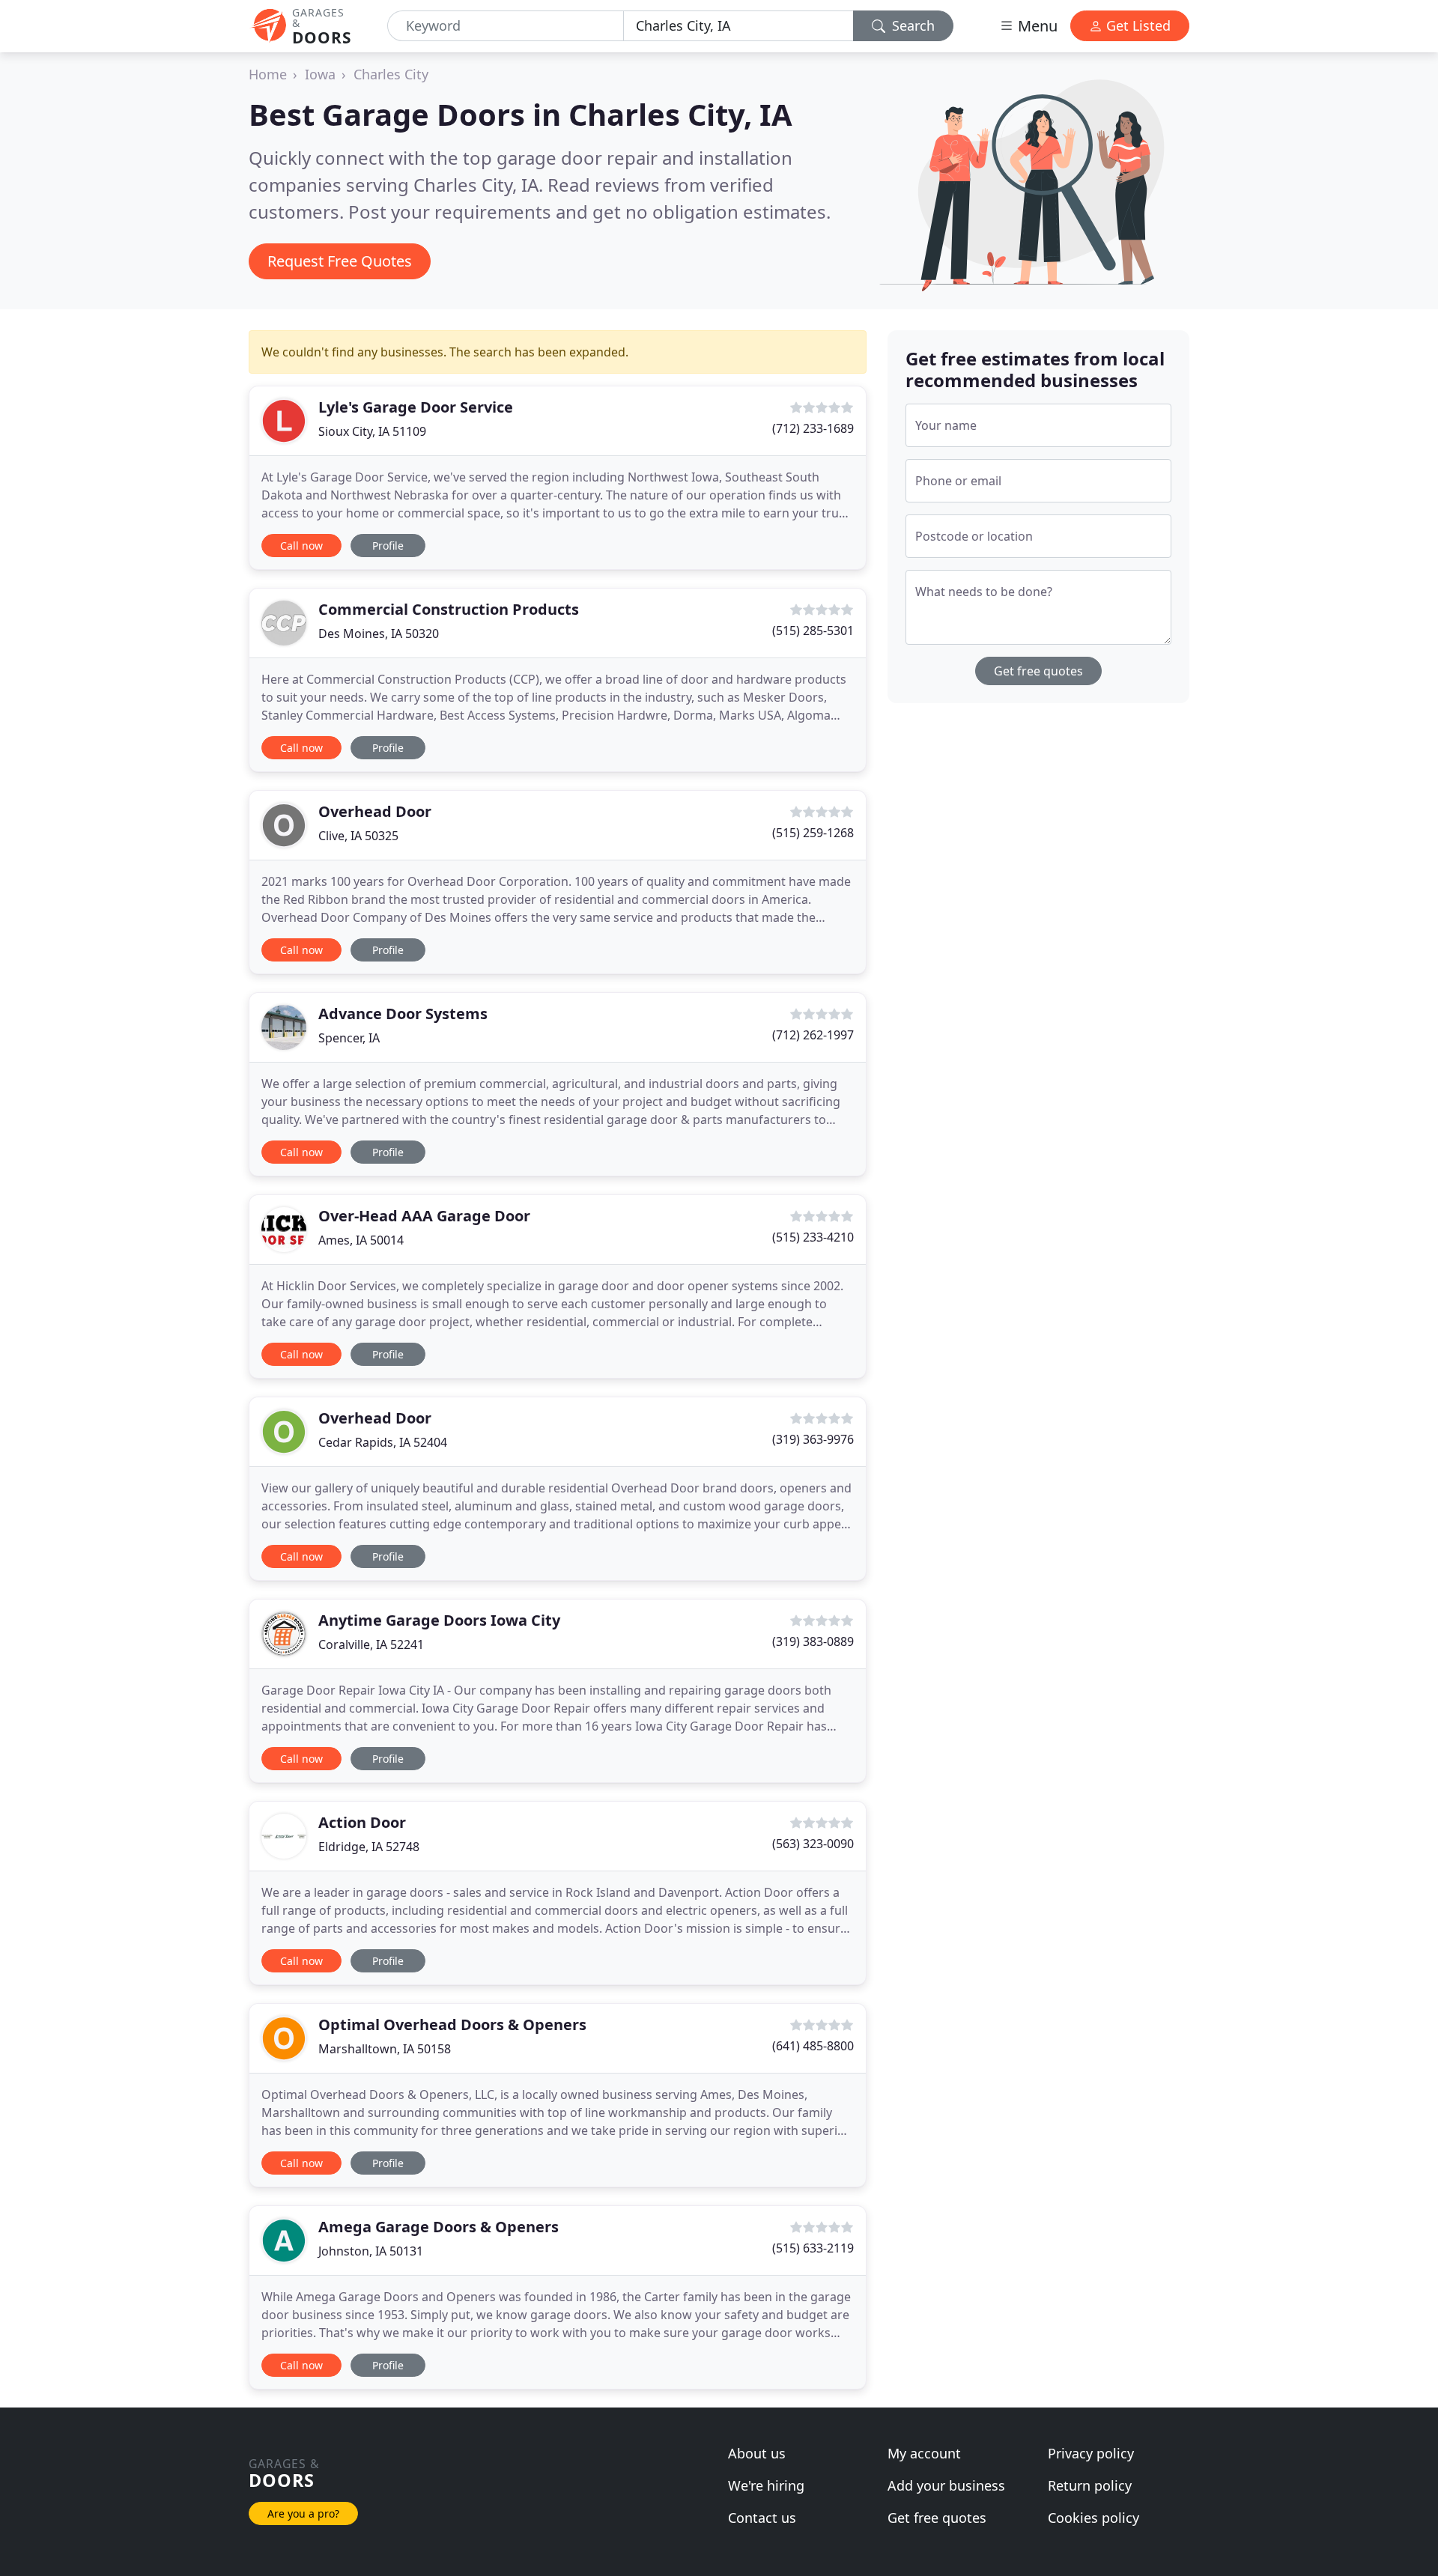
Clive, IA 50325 (358, 836)
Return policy (1090, 2485)
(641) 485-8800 (813, 2046)
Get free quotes (1038, 671)
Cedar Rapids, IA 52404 (383, 1442)
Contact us (762, 2518)
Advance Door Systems (403, 1014)
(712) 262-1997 (813, 1035)
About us (757, 2453)
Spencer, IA (349, 1038)
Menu (1036, 26)
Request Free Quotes (340, 261)
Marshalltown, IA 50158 (385, 2049)
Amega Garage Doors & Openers (439, 2227)
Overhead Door (375, 811)
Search (911, 25)
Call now (301, 546)
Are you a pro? (303, 2513)
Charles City (391, 74)
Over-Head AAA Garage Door (424, 1216)
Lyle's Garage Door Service (416, 407)
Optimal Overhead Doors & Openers (452, 2024)
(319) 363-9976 (813, 1439)
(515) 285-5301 (813, 631)
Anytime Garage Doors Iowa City (439, 1620)
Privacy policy (1091, 2453)
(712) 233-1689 (813, 428)
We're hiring (766, 2485)
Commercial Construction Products (449, 609)
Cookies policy (1093, 2518)
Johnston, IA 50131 (371, 2251)
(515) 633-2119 (813, 2248)
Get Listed (1137, 25)
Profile (388, 546)
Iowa (320, 74)
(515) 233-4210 (813, 1237)
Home (268, 74)
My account (924, 2453)
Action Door (362, 1822)
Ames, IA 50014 (361, 1240)
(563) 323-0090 (813, 1844)
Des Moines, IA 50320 (379, 634)
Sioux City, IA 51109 (372, 431)
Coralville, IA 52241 (371, 1644)
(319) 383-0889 (813, 1641)
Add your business (946, 2485)
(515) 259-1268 (813, 833)
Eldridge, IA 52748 (369, 1847)
